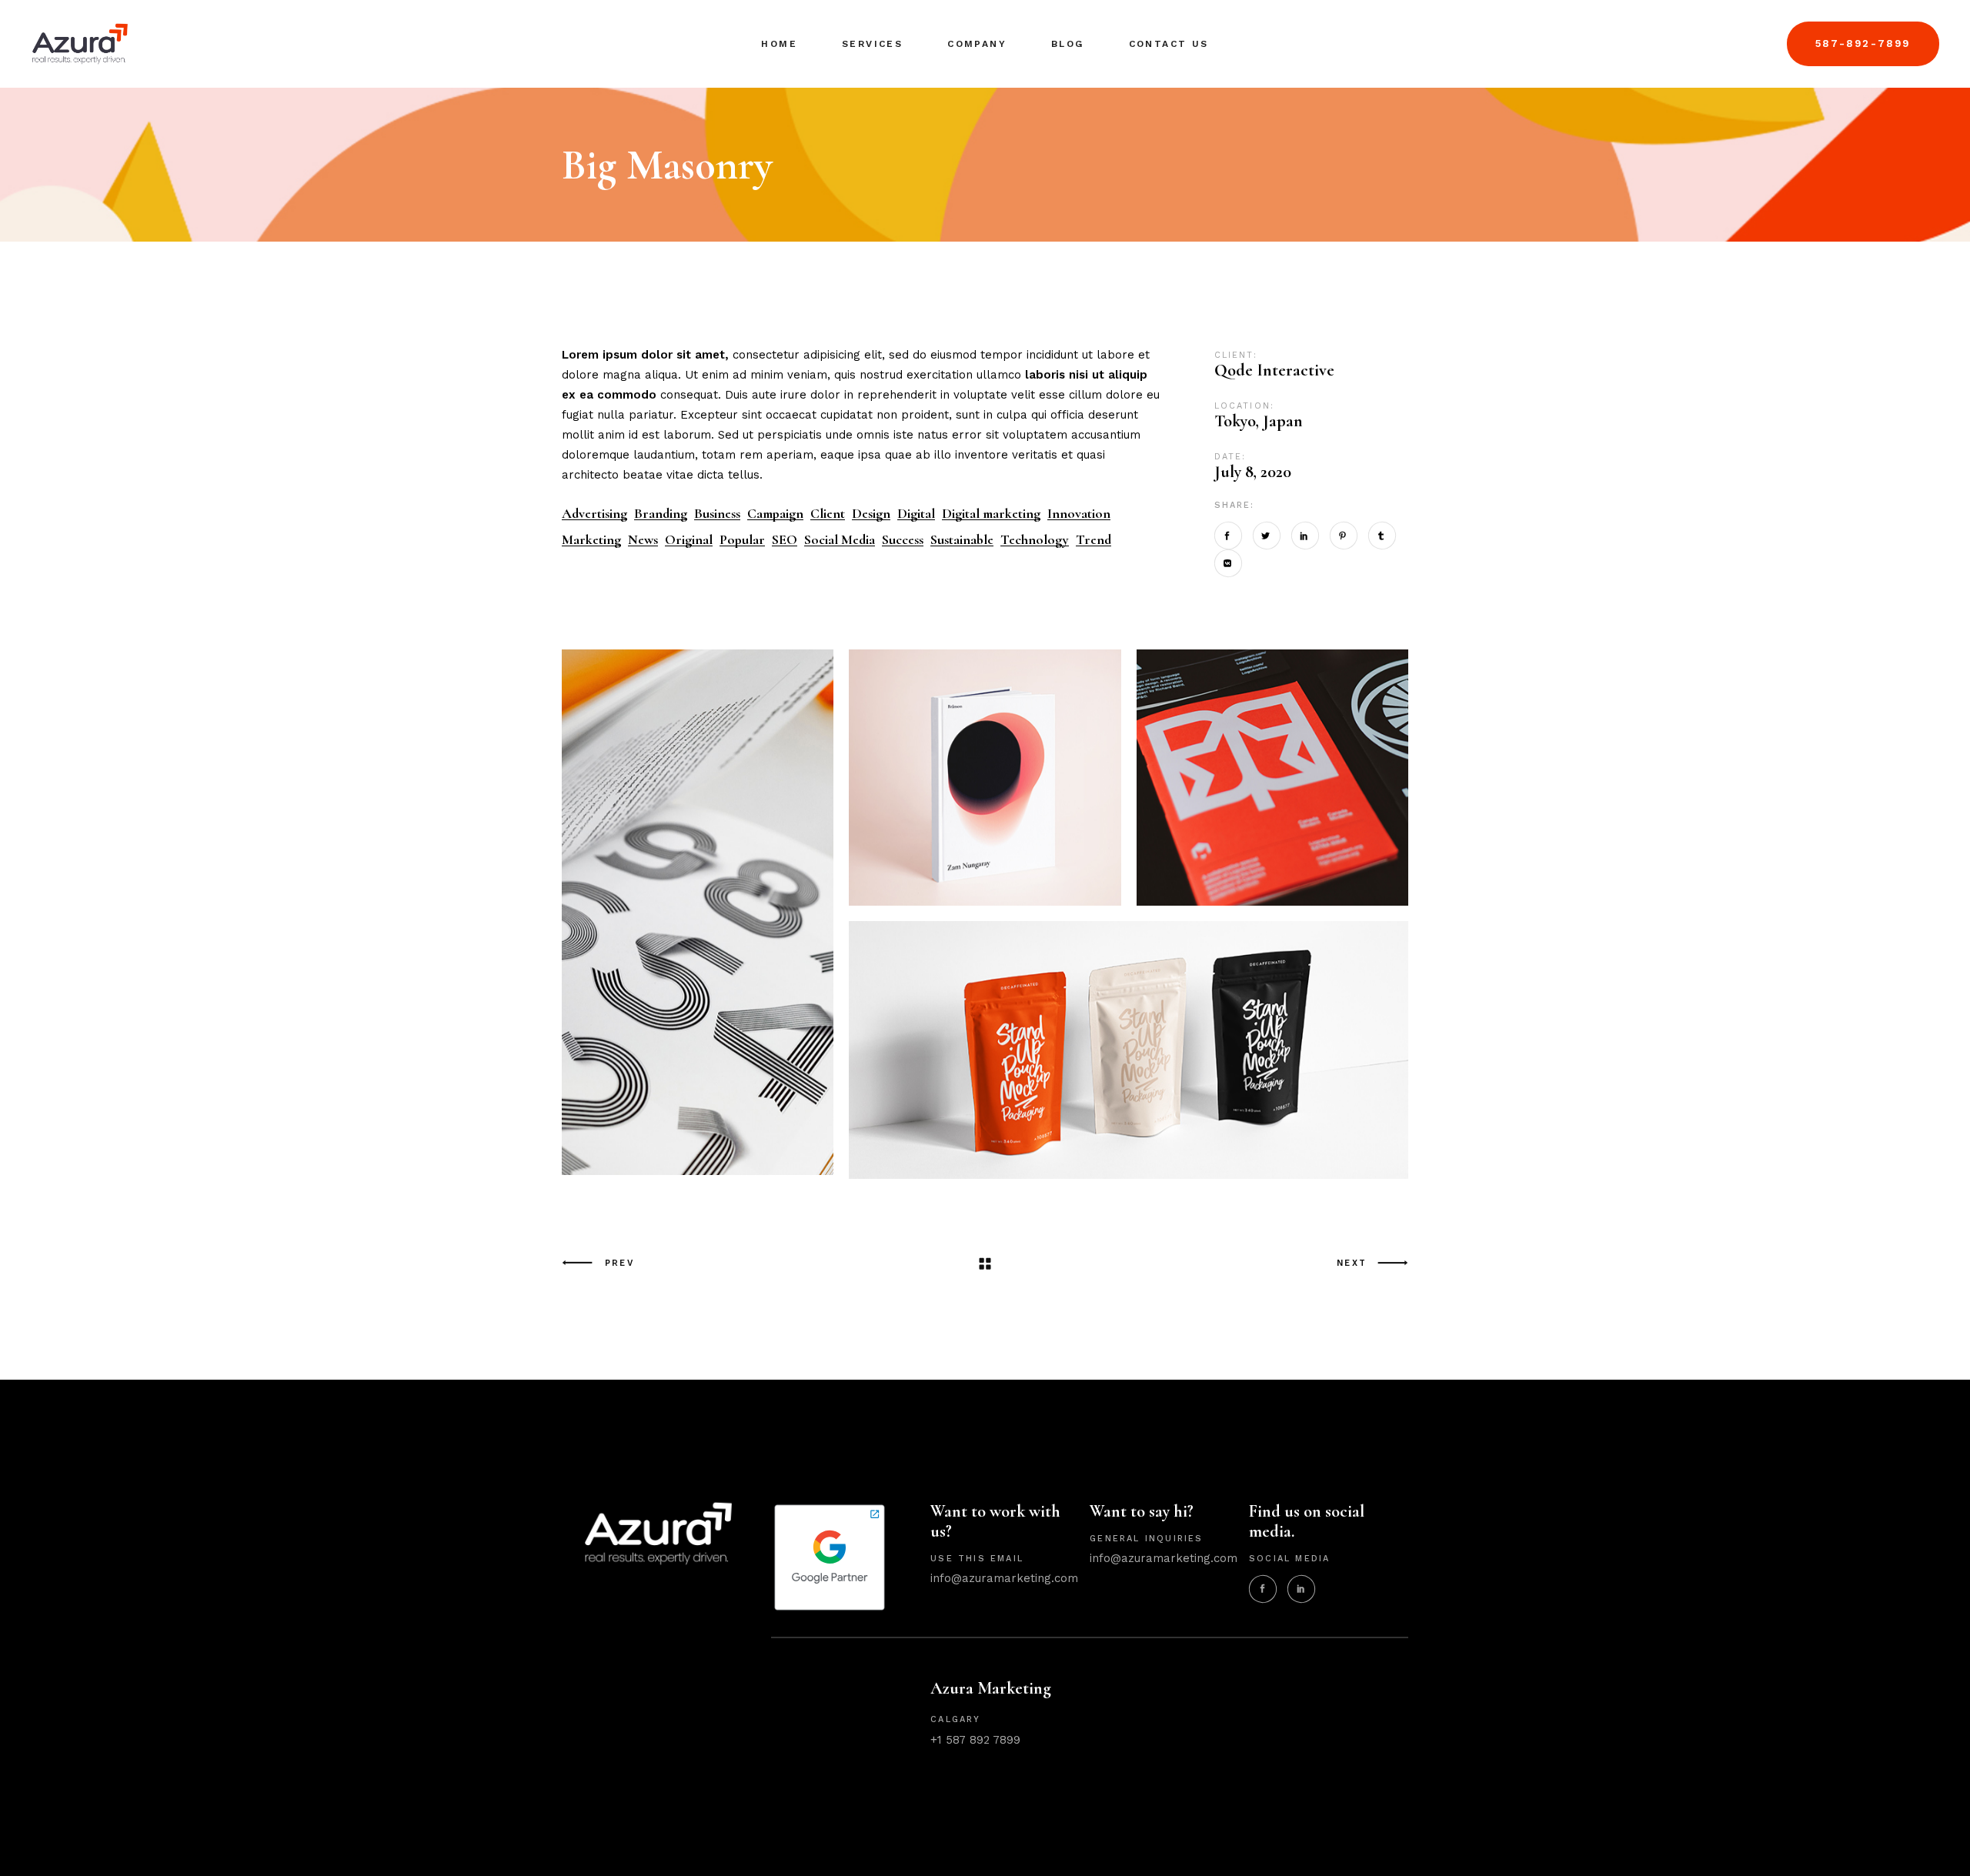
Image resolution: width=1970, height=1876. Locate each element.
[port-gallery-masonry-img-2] (1272, 778)
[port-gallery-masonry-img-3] (698, 913)
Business (717, 514)
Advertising (594, 514)
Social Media (840, 540)
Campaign (775, 514)
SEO (785, 540)
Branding (661, 514)
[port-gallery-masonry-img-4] (1129, 1049)
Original (689, 540)
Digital (916, 514)
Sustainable (962, 540)
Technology (1035, 540)
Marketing (591, 540)
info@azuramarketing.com (1004, 1578)
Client (828, 514)
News (643, 540)
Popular (742, 540)
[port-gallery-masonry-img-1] (985, 778)
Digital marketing (991, 514)
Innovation (1079, 514)
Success (903, 540)
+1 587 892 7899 (975, 1740)
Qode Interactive (1274, 370)
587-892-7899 (1863, 43)
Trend (1094, 540)
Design (871, 514)
